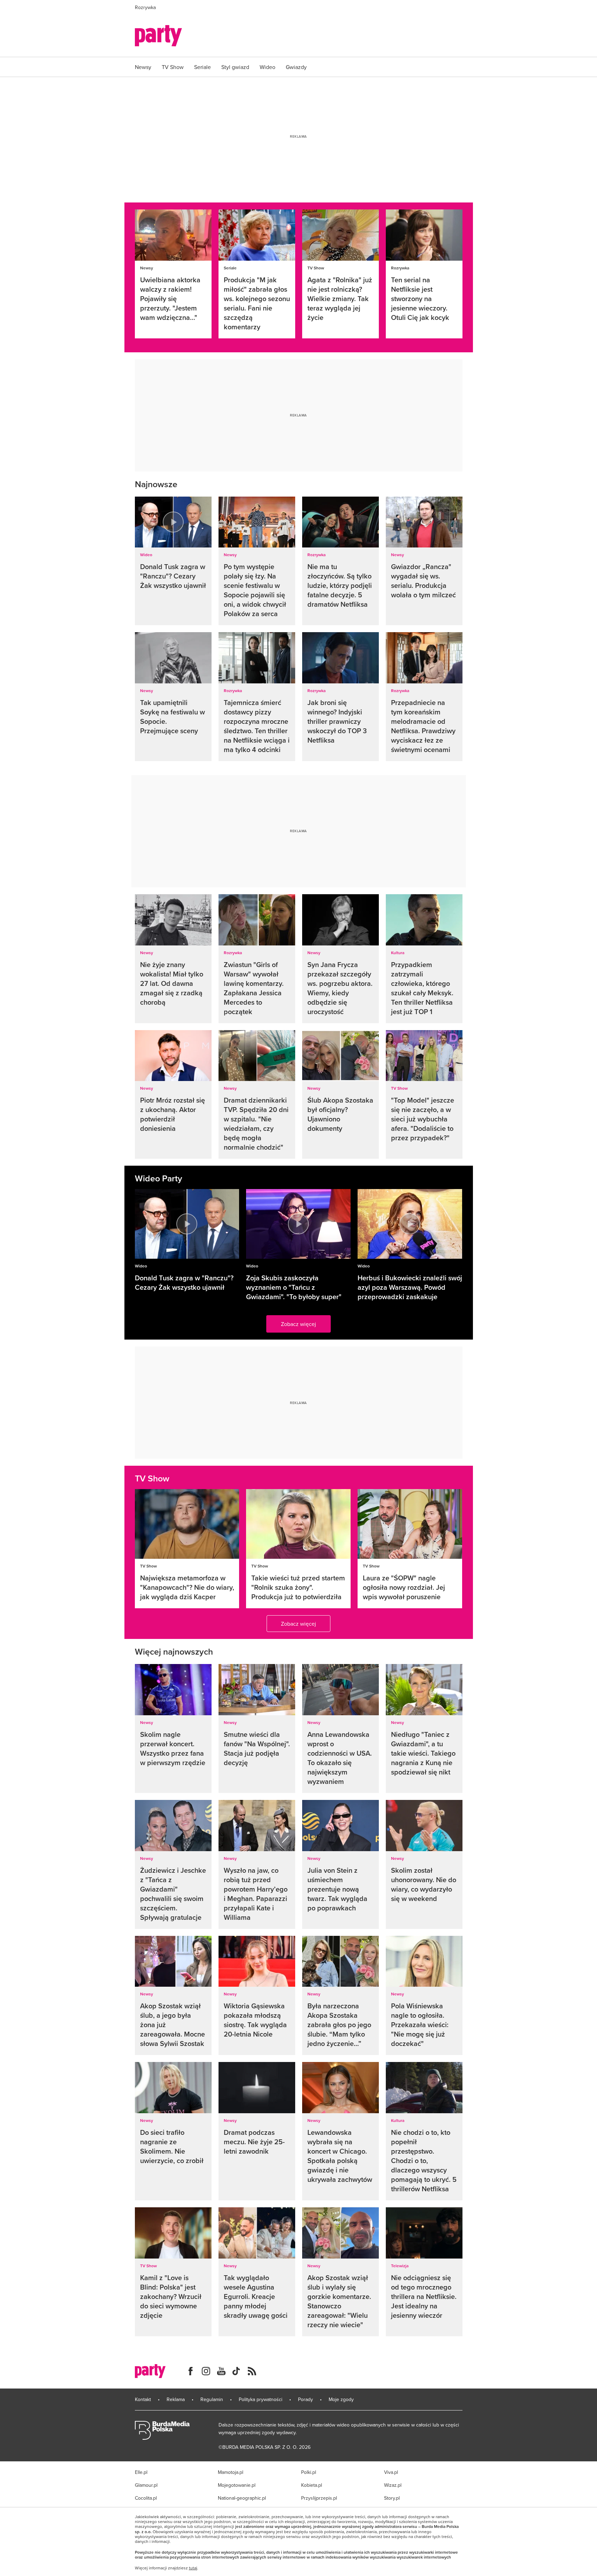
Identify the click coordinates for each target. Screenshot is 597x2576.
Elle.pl (141, 2472)
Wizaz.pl (393, 2485)
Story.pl (392, 2498)
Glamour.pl (146, 2485)
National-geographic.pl (242, 2498)
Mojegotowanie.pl (237, 2485)
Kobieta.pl (312, 2485)
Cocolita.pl (146, 2498)
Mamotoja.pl (231, 2472)
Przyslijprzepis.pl (319, 2498)
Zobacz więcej (298, 1324)
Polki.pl (309, 2472)
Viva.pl (391, 2472)
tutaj (193, 2568)
